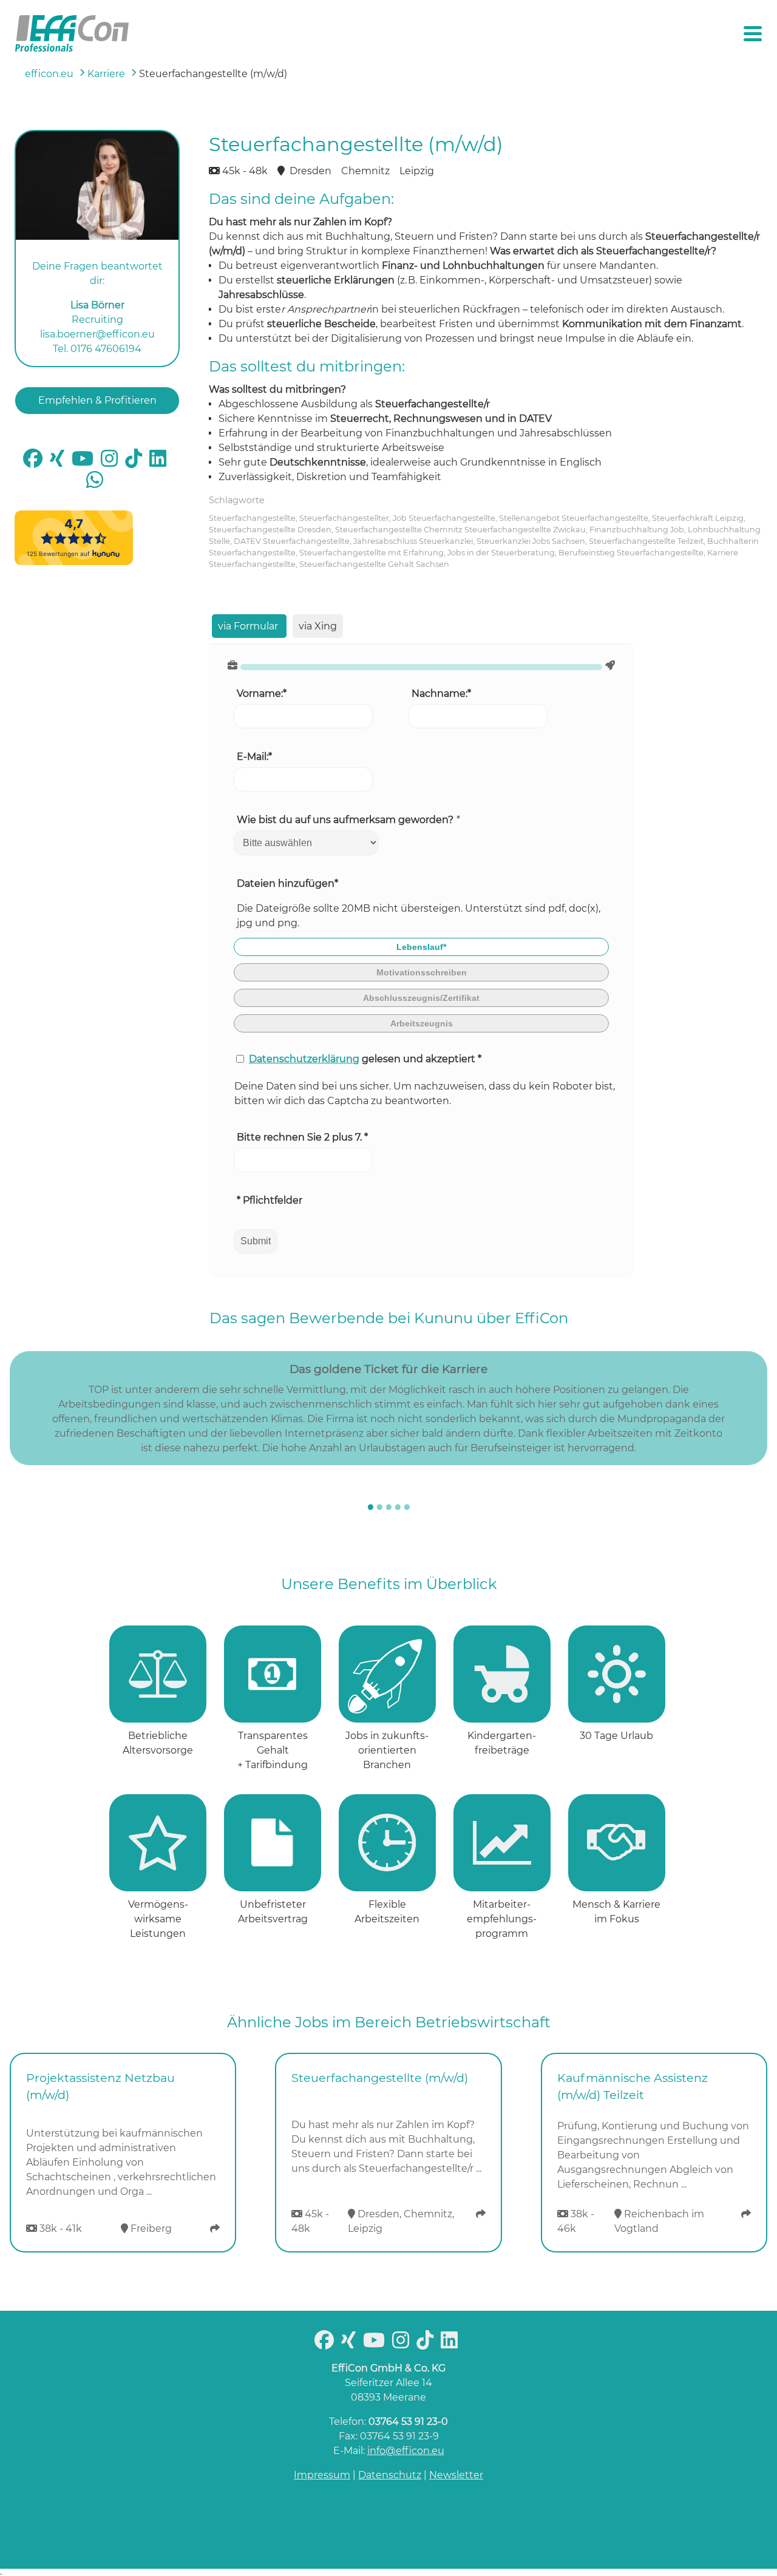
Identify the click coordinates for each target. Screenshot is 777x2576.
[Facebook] (35, 462)
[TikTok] (136, 462)
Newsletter (456, 2475)
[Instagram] (112, 462)
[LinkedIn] (160, 462)
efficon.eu (49, 74)
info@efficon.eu (406, 2451)
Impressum (322, 2475)
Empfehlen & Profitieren (97, 400)
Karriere (106, 74)
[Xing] (59, 462)
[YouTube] (85, 462)
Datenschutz (390, 2475)
